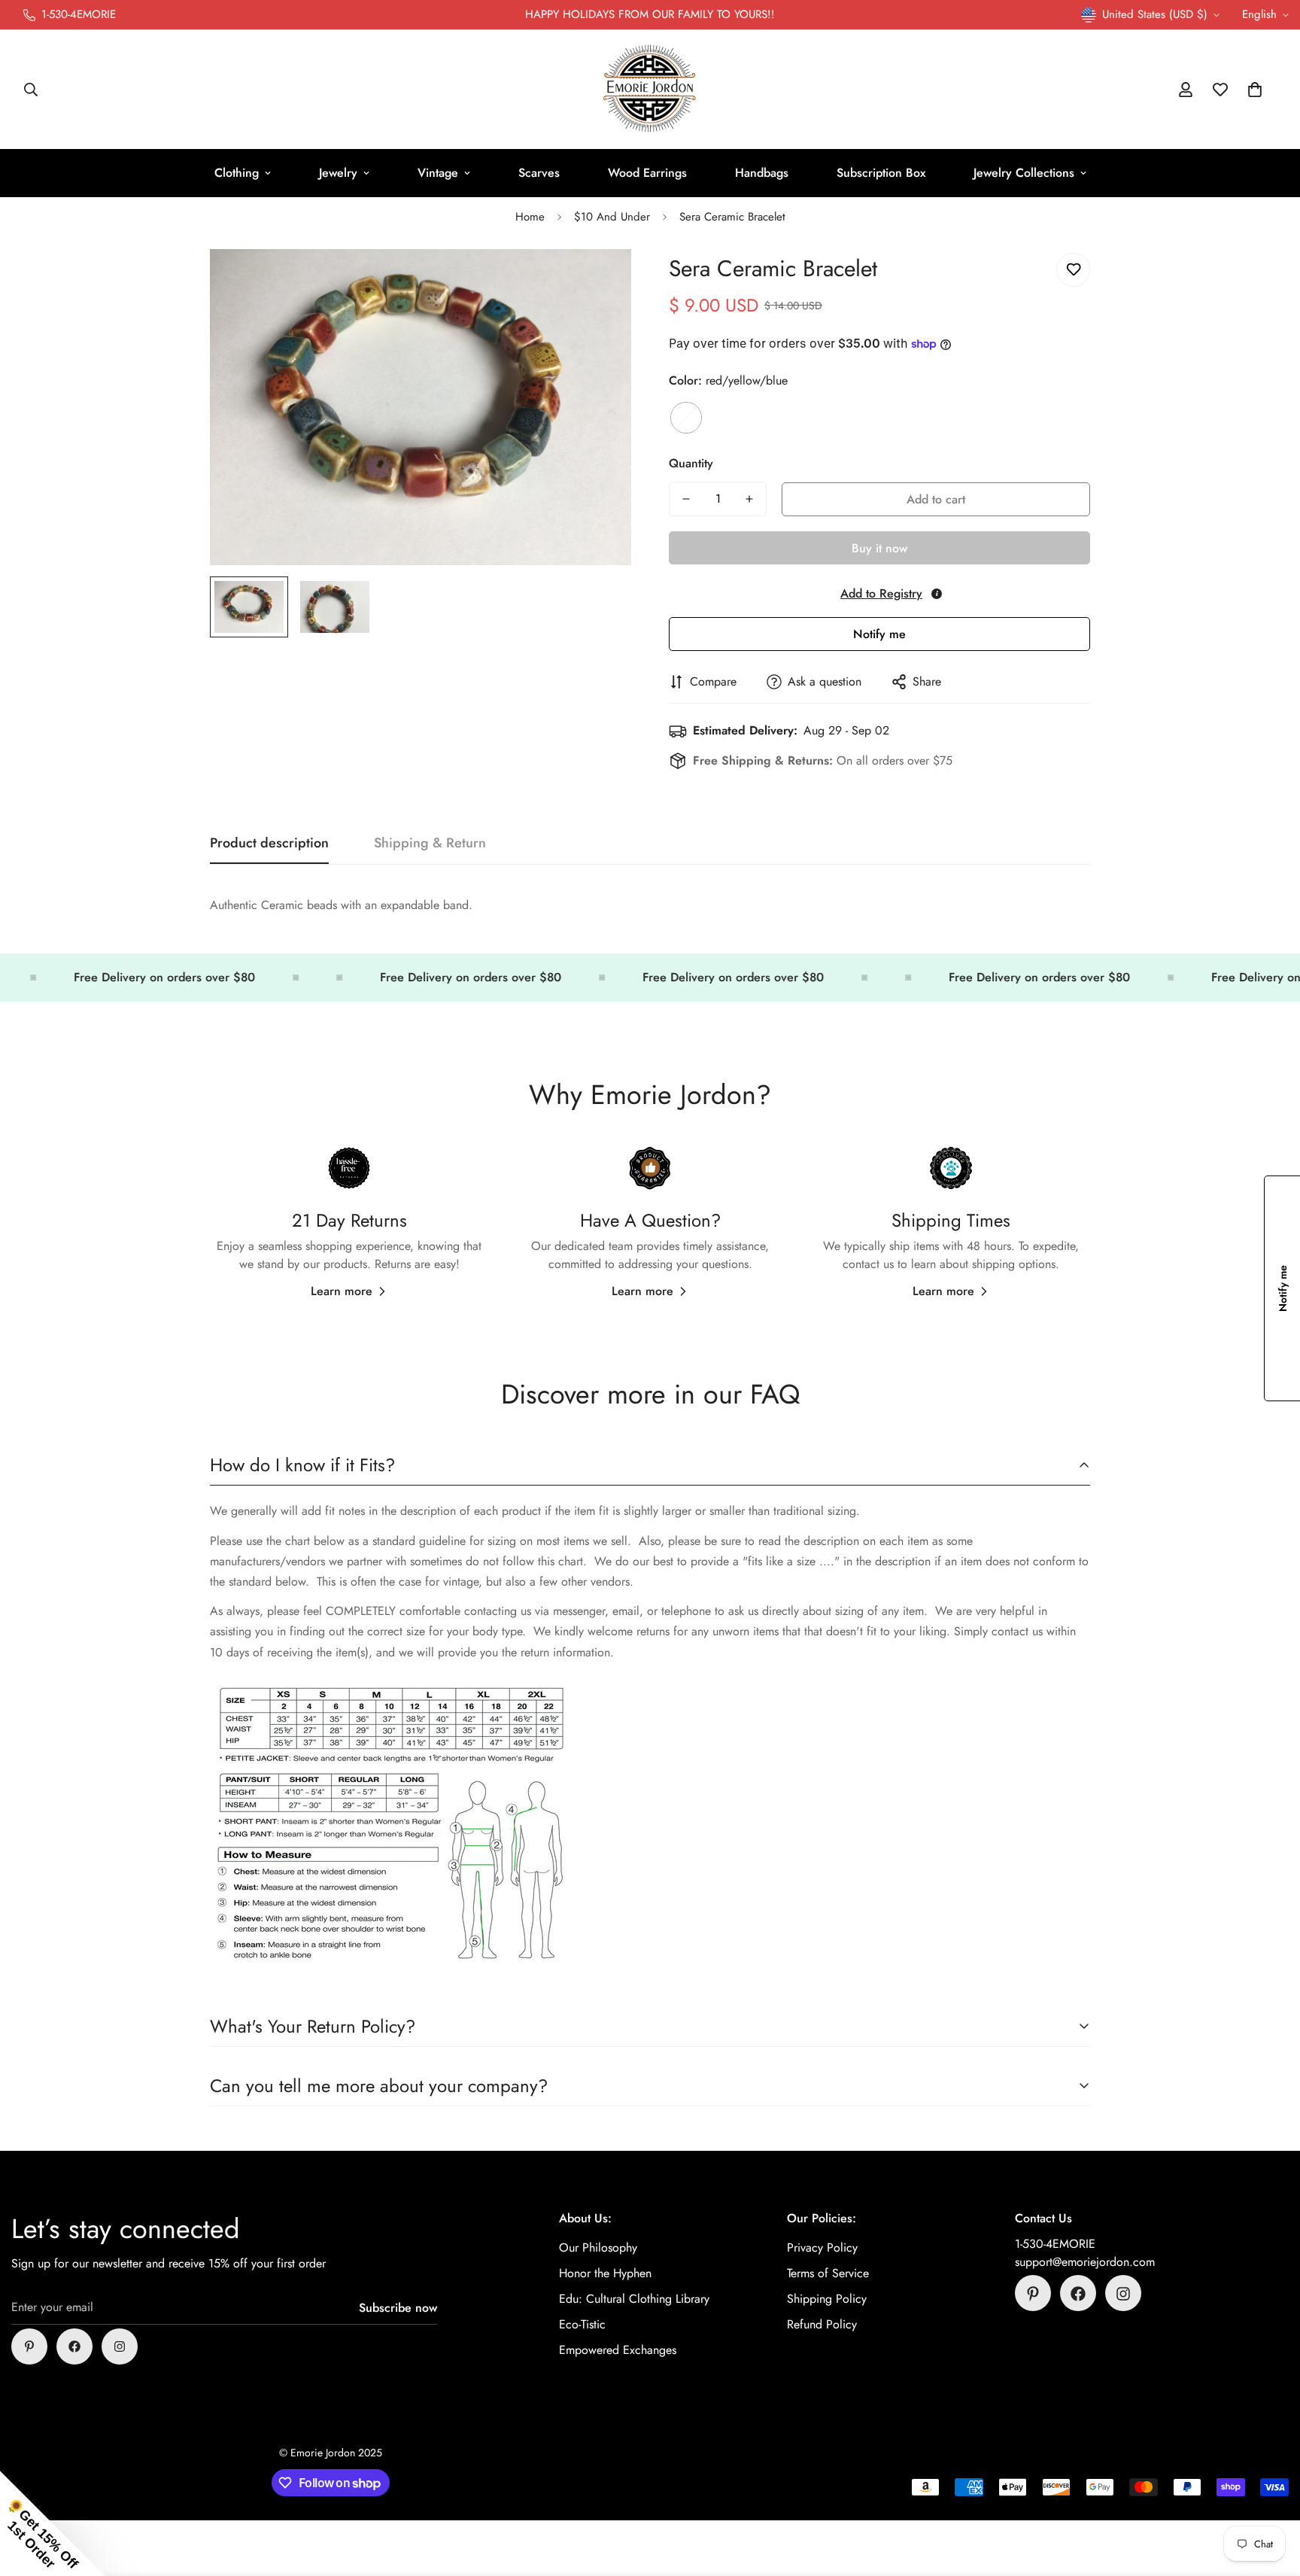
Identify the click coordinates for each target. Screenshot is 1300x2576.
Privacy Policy (822, 2248)
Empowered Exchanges (618, 2351)
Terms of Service (828, 2274)
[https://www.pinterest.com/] (29, 2346)
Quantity (691, 463)
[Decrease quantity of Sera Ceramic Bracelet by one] (686, 499)
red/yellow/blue (686, 418)
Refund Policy (822, 2325)
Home (530, 217)
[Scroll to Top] (1271, 2494)
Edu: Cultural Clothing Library (634, 2299)
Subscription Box (881, 173)
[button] (1255, 90)
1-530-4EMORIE (1055, 2244)
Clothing (237, 173)
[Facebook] (74, 2346)
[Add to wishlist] (1073, 270)
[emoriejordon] (650, 90)
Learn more (342, 1292)
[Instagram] (120, 2346)
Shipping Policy (827, 2299)
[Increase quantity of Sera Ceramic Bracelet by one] (749, 499)
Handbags (762, 173)
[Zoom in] (599, 281)
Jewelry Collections (1024, 173)
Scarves (539, 173)
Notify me (879, 634)
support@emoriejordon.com (1085, 2263)
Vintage (438, 173)
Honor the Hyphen (605, 2274)
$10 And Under (612, 217)
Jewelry (338, 173)
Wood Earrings (647, 173)
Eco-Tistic (582, 2325)
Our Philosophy (598, 2248)
